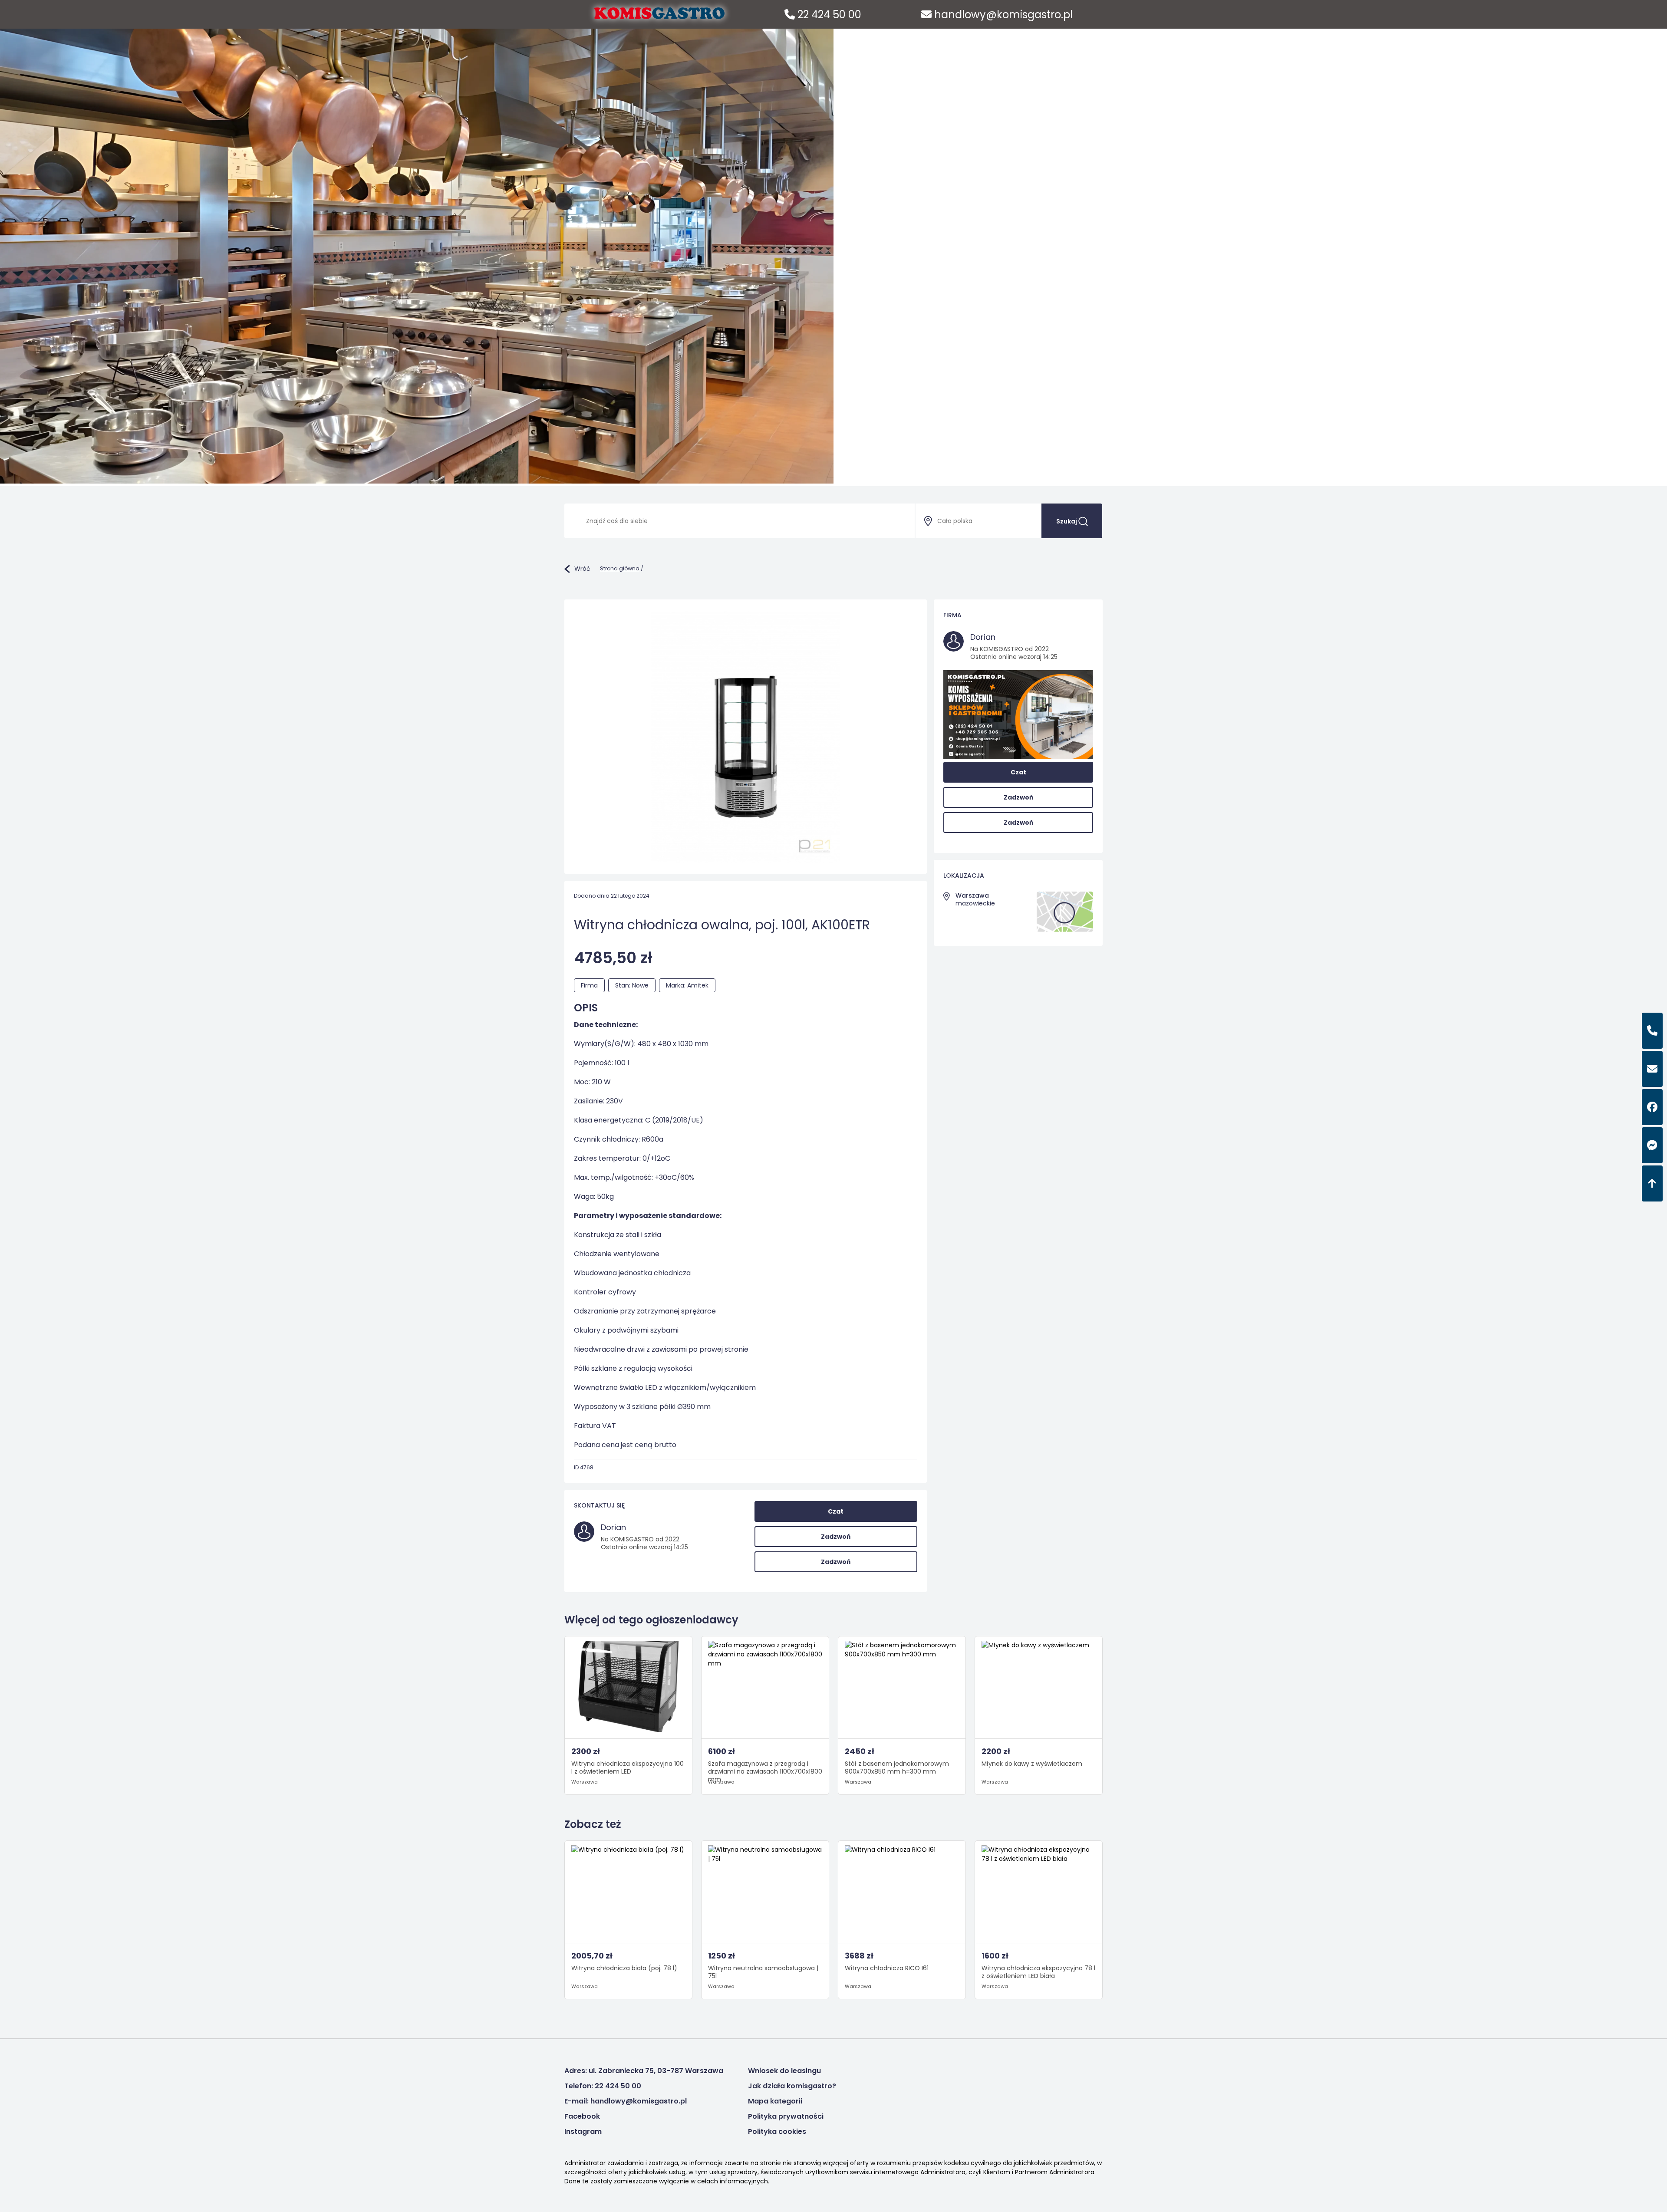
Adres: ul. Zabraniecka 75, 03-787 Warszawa (644, 2071)
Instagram (583, 2131)
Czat (836, 1511)
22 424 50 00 (828, 15)
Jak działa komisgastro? (792, 2086)
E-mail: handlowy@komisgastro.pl (626, 2101)
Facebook (582, 2116)
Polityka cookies (777, 2131)
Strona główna (620, 568)
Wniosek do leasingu (784, 2071)
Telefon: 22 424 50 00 (603, 2086)
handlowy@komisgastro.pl (1002, 15)
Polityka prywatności (786, 2116)
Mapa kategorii (775, 2101)
